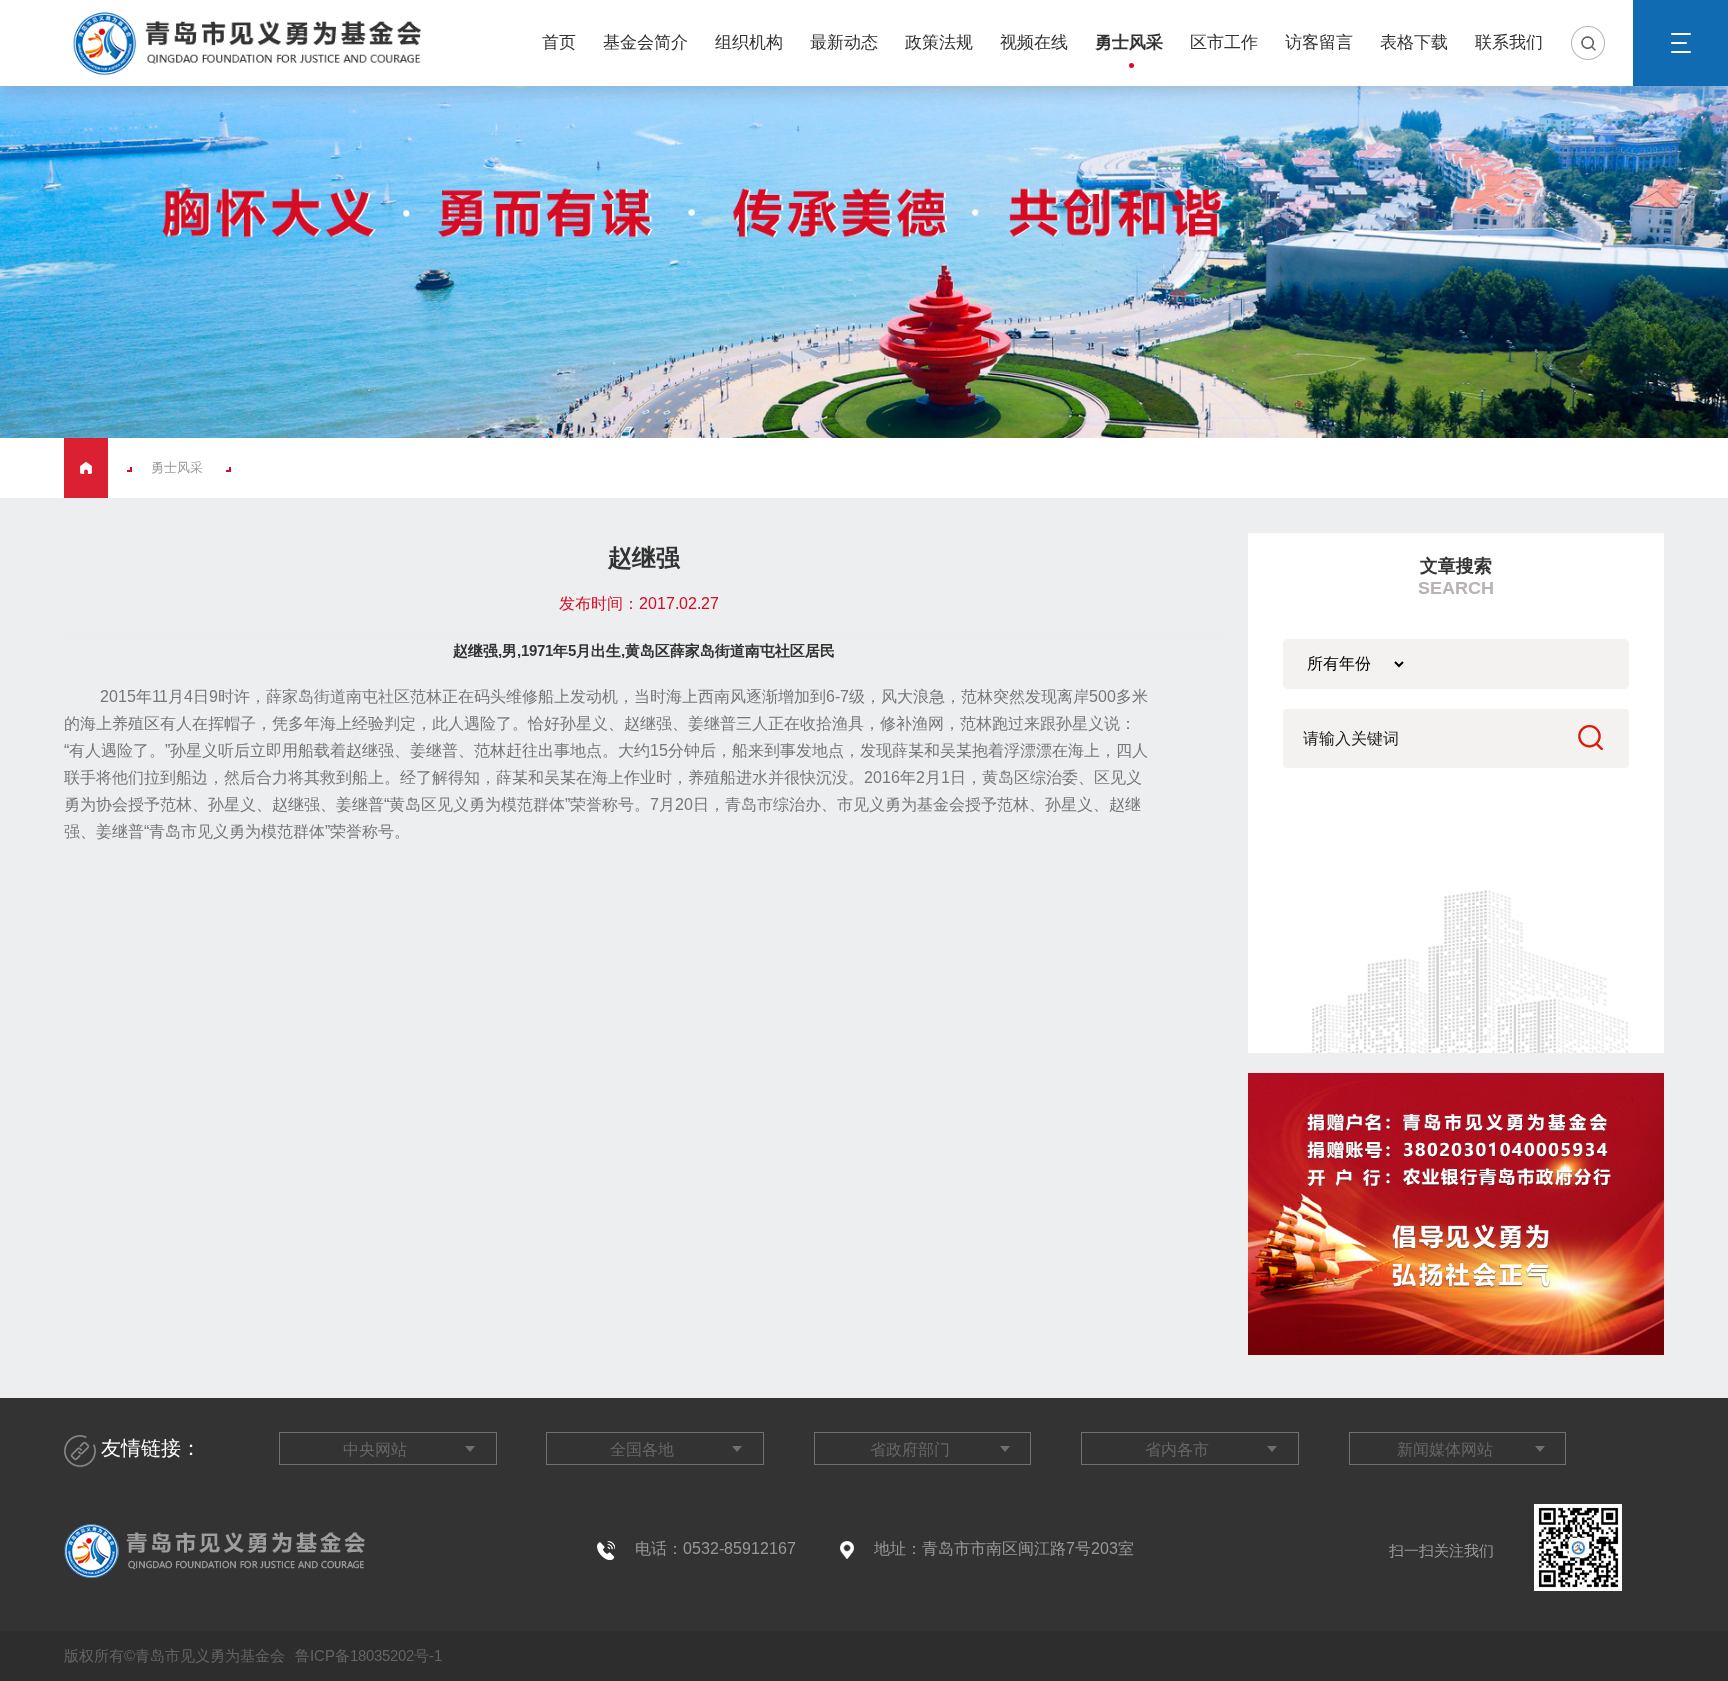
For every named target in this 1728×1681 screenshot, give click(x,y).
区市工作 (1224, 42)
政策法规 (939, 42)
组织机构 (749, 42)
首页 (559, 42)
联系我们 (1509, 42)
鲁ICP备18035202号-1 (366, 1655)
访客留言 (1319, 42)
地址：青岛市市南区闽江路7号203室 (1004, 1548)
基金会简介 (645, 42)
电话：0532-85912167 (715, 1548)
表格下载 (1414, 42)
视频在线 (1034, 42)
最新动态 (844, 42)
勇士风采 (1129, 42)
